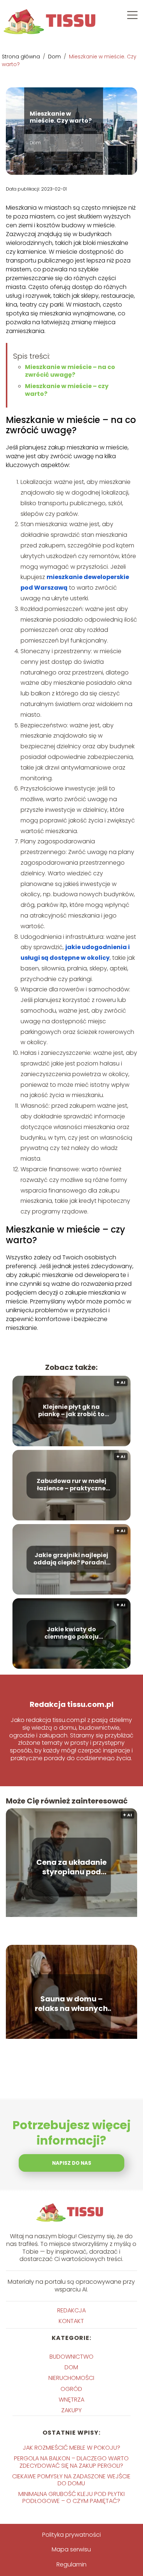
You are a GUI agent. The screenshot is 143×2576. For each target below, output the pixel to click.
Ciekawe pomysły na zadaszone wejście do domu (71, 2480)
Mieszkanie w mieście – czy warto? (67, 390)
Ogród (71, 2389)
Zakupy (71, 2410)
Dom (55, 57)
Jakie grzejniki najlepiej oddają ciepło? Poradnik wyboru (71, 1559)
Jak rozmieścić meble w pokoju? (71, 2448)
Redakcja (71, 2310)
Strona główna (22, 57)
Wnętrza (71, 2400)
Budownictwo (71, 2357)
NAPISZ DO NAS (72, 2163)
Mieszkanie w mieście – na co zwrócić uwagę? (70, 371)
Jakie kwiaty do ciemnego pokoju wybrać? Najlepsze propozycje (71, 1633)
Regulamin (71, 2564)
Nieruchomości (71, 2378)
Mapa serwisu (71, 2549)
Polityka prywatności (71, 2535)
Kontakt (71, 2321)
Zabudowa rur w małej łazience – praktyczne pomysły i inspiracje (71, 1485)
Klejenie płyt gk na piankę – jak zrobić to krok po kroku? (71, 1411)
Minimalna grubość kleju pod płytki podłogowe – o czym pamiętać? (71, 2497)
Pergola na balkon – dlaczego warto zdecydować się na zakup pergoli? (71, 2462)
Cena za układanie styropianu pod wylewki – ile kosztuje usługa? (71, 1867)
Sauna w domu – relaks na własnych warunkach (71, 2004)
